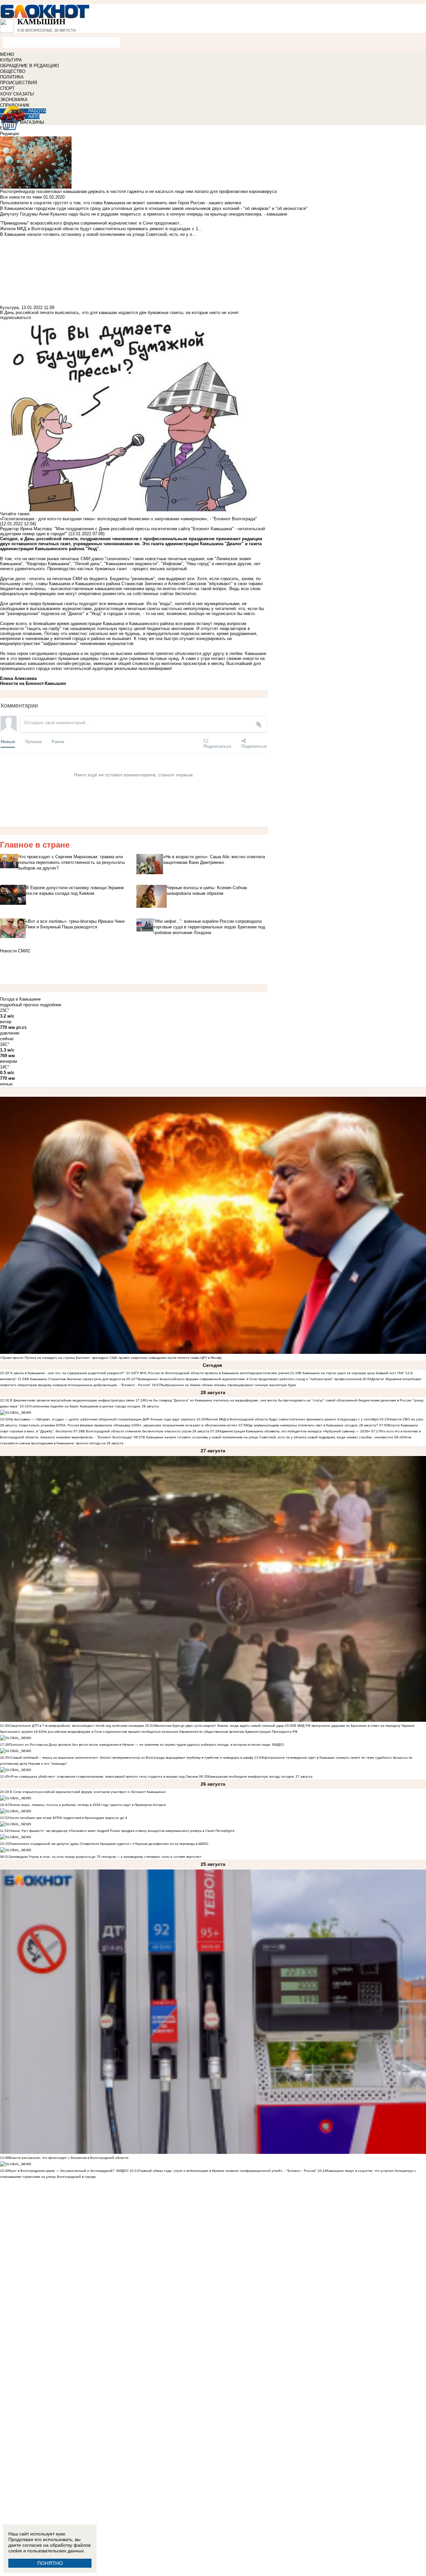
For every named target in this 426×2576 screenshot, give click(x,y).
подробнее (51, 1005)
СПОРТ (7, 88)
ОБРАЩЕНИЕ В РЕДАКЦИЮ (29, 66)
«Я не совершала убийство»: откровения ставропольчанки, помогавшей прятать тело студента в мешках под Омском (104, 1776)
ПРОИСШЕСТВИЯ (18, 83)
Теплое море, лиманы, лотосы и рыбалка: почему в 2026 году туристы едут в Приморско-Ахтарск (87, 1805)
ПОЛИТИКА (12, 77)
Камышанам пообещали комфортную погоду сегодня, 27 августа (260, 1776)
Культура (9, 308)
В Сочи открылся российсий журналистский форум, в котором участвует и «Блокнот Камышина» (88, 1792)
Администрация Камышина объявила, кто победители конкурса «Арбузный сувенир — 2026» (295, 1431)
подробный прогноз (19, 1005)
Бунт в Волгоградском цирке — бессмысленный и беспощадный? (62, 2171)
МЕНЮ (7, 54)
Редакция (9, 134)
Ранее (58, 741)
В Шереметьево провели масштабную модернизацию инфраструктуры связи (72, 1400)
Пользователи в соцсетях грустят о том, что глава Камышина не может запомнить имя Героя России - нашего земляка (120, 203)
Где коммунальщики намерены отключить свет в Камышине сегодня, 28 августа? (313, 1425)
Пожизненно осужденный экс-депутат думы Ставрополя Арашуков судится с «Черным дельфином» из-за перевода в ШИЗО (109, 1844)
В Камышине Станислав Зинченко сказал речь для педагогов (76, 1379)
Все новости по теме (21, 197)
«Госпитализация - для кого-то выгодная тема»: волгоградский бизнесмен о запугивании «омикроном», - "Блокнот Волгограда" (128, 519)
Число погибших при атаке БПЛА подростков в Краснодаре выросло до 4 (68, 1818)
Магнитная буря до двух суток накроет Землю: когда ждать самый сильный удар (219, 1726)
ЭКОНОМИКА (14, 100)
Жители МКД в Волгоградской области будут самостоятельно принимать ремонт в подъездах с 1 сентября (292, 1419)
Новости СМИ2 (15, 951)
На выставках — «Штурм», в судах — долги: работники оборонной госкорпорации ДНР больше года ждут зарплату (102, 1419)
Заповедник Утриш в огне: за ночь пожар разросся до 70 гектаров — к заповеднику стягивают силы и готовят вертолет (105, 1857)
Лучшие (33, 741)
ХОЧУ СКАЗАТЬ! (17, 94)
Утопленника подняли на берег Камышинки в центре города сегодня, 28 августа (94, 1406)
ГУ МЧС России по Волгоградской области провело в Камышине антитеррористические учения (212, 1373)
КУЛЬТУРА (11, 60)
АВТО (34, 117)
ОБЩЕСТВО (13, 71)
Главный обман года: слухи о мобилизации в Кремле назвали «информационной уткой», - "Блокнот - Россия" (227, 2171)
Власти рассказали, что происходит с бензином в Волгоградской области (69, 2158)
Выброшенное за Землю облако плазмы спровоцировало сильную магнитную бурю (228, 1385)
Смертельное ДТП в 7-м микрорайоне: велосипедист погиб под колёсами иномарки (77, 1726)
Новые (8, 741)
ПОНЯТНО (50, 2563)
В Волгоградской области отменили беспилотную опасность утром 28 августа (146, 1431)
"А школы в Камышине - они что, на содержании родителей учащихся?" (67, 1373)
